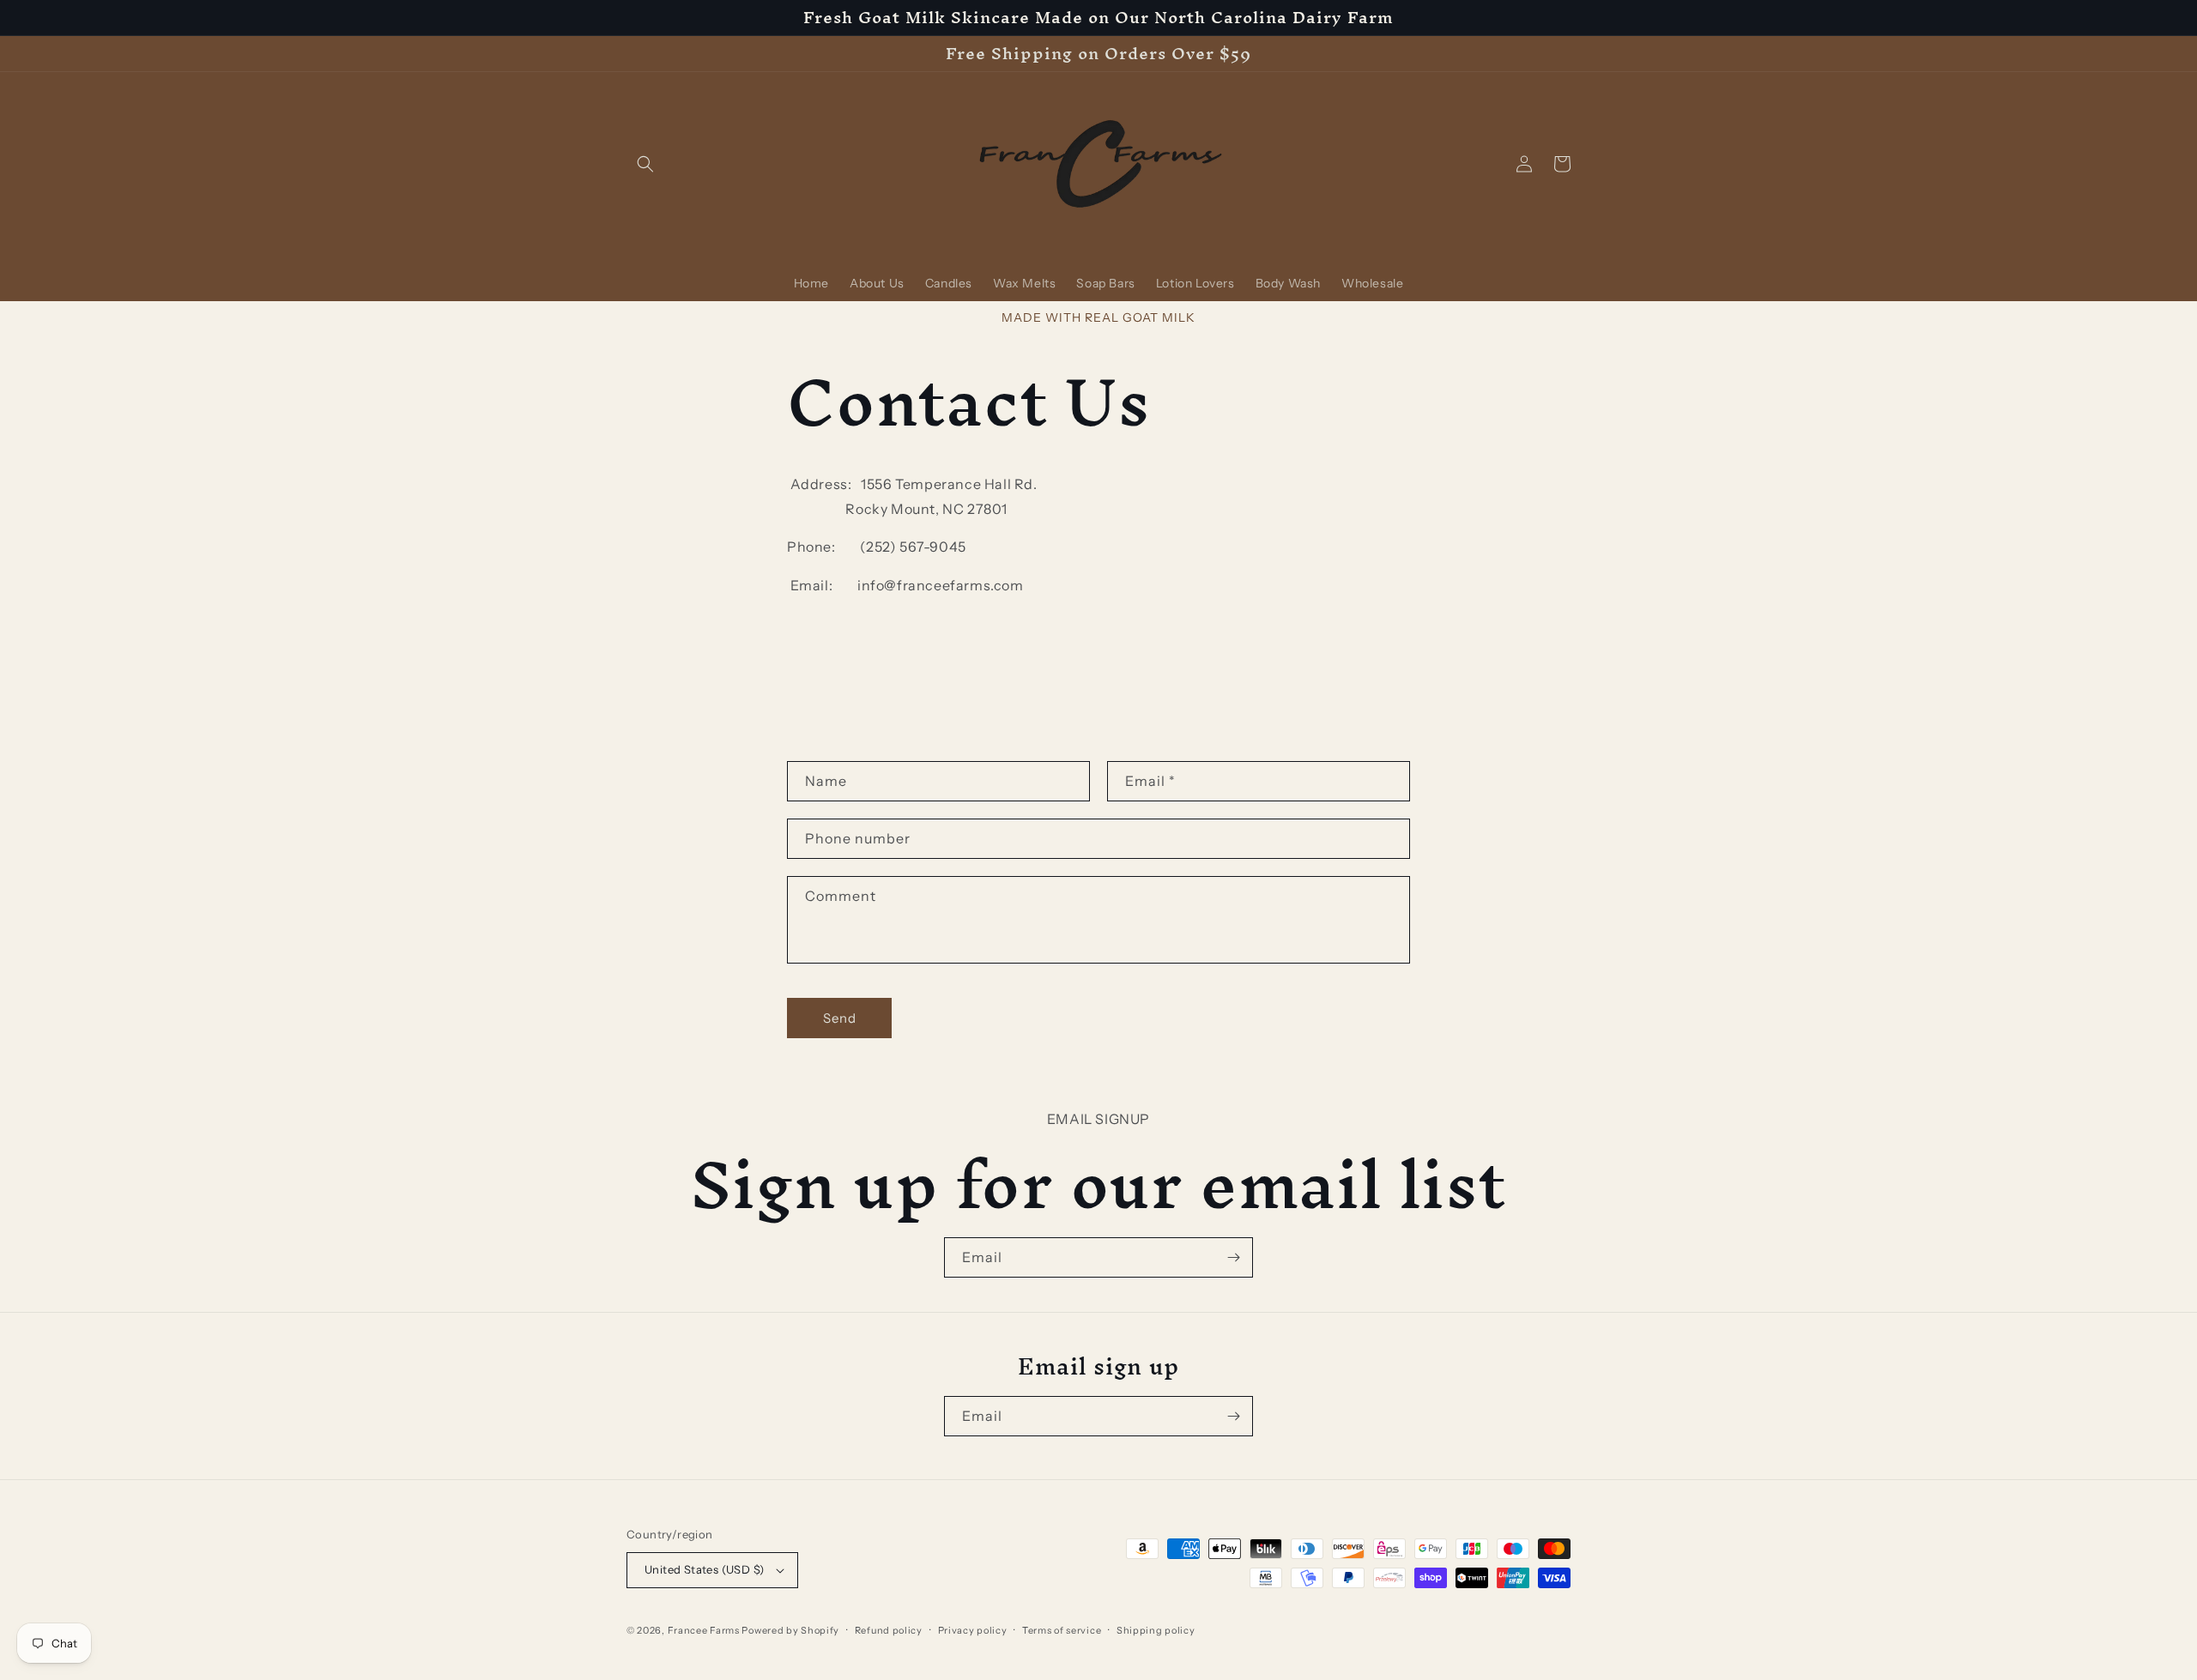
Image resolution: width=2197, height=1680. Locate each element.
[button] (645, 164)
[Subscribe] (1233, 1257)
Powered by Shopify (790, 1630)
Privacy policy (973, 1630)
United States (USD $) (704, 1569)
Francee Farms (704, 1630)
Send (840, 1018)
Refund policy (889, 1630)
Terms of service (1062, 1630)
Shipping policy (1156, 1630)
